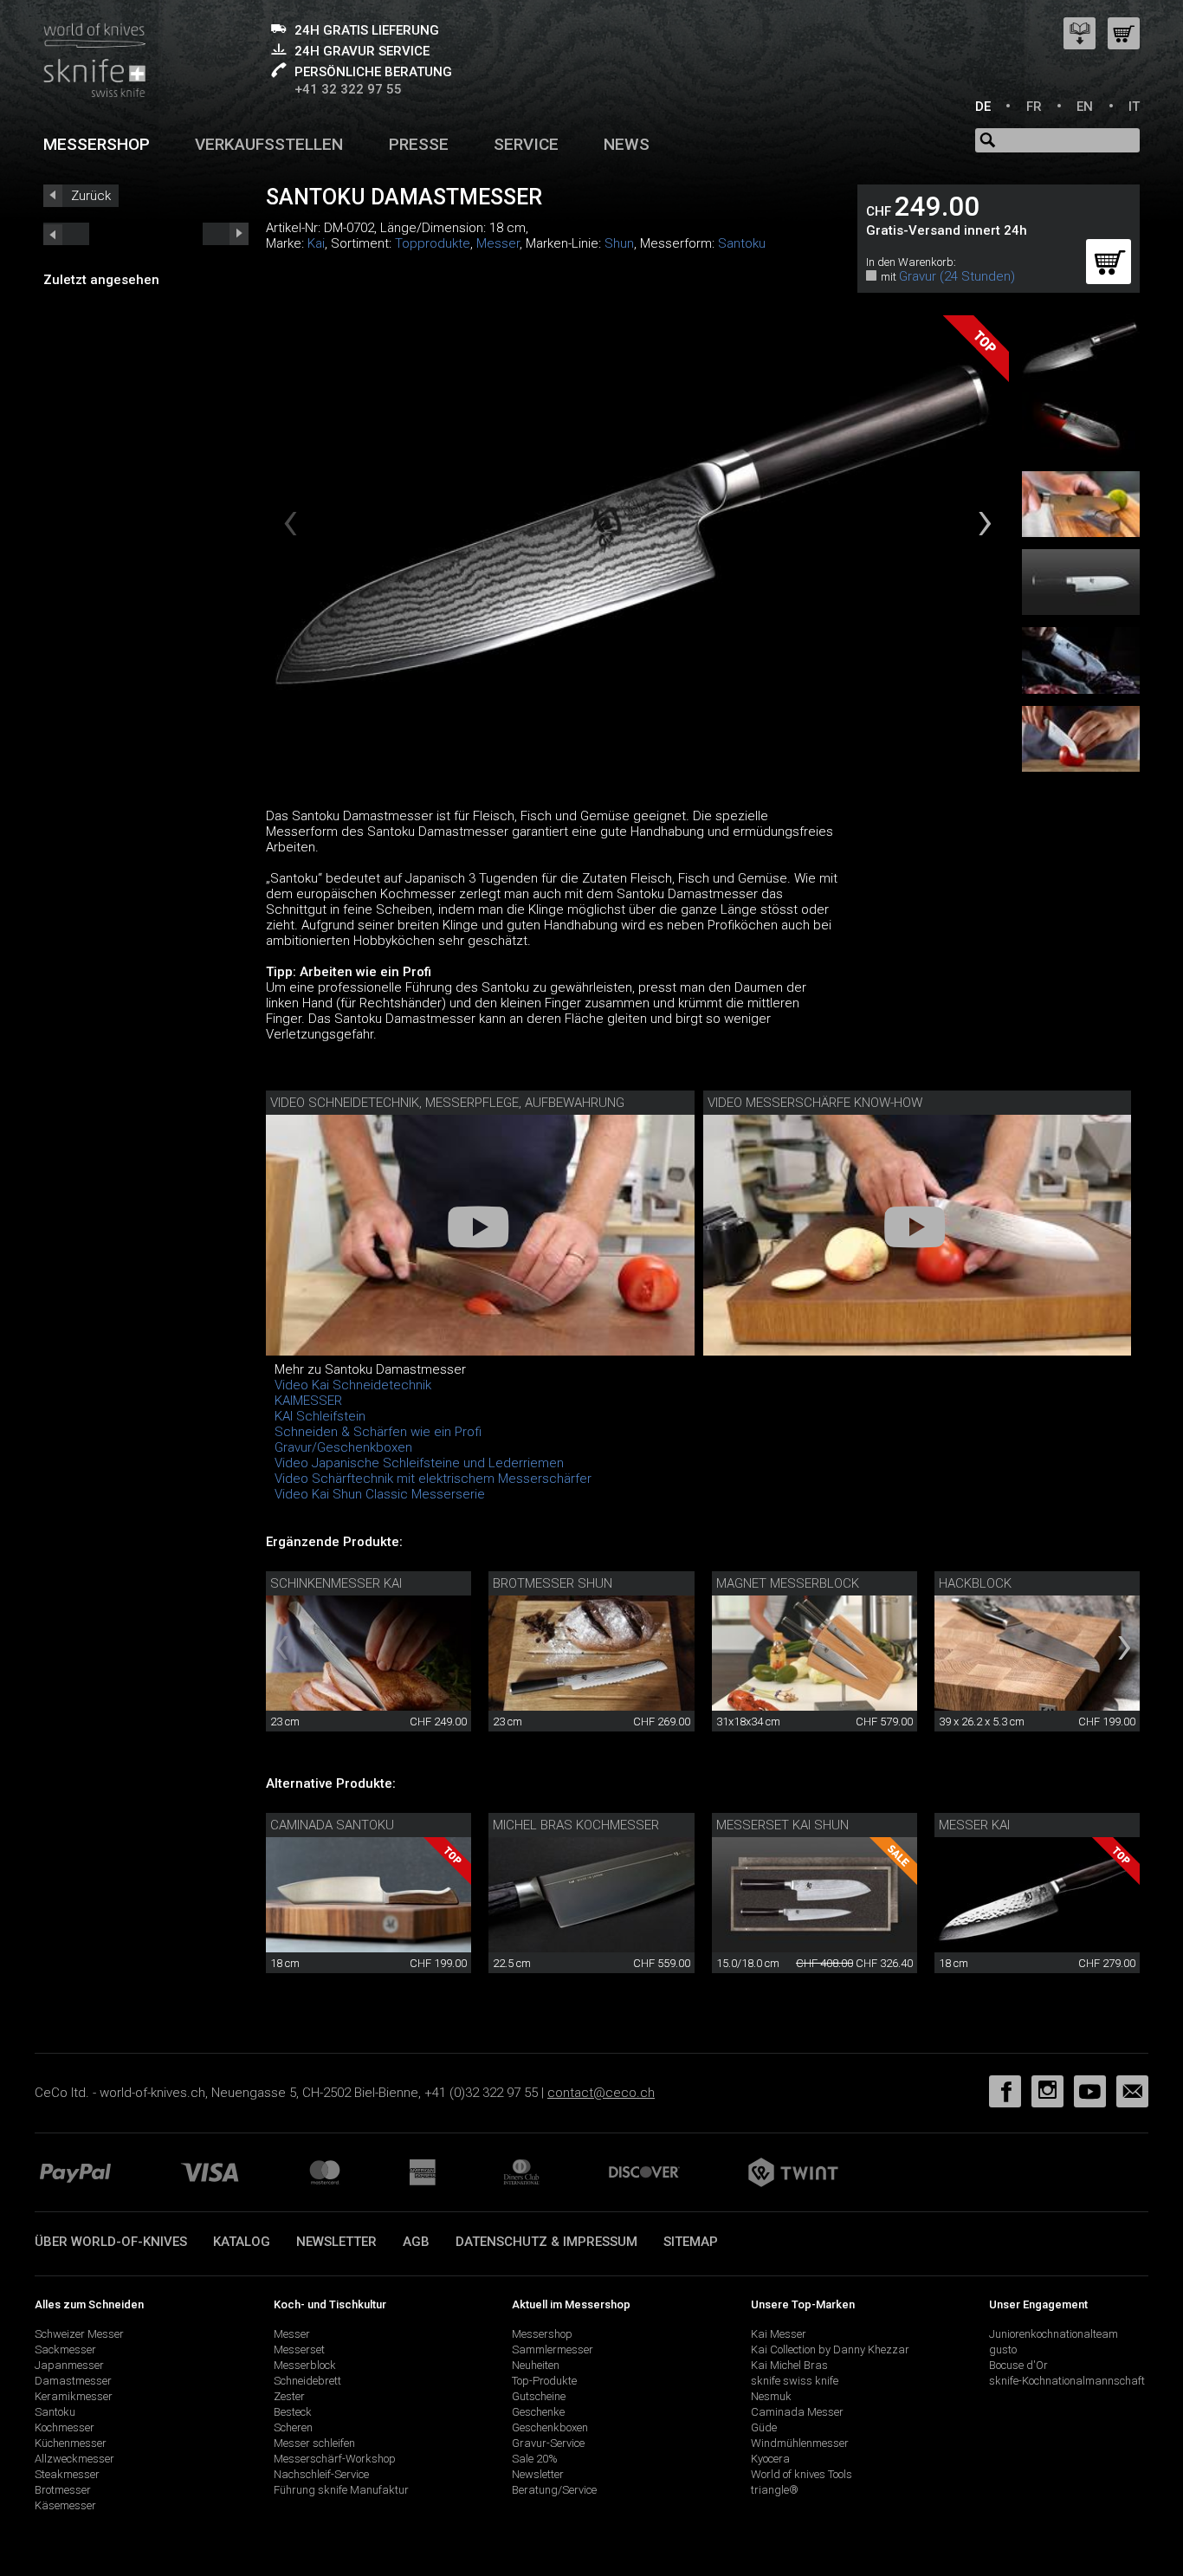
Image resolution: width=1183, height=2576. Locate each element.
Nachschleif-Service (321, 2474)
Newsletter (336, 2242)
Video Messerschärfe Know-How (815, 1103)
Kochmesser (65, 2427)
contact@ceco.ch (601, 2093)
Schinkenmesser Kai (336, 1583)
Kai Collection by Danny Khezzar (830, 2349)
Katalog (242, 2242)
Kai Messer (779, 2334)
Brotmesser (63, 2490)
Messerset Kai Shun (782, 1825)
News (627, 144)
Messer (498, 243)
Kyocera (770, 2459)
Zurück (91, 196)
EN (1085, 107)
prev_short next (226, 234)
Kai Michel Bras (789, 2365)
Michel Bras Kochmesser (576, 1825)
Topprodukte (433, 243)
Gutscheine (539, 2396)
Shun (619, 243)
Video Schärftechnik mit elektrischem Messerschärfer (433, 1479)
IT (1134, 107)
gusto (1003, 2349)
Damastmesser (73, 2381)
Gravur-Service (548, 2443)
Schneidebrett (307, 2381)
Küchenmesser (71, 2443)
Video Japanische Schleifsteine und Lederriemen (419, 1463)
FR (1034, 107)
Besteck (293, 2412)
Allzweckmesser (74, 2459)
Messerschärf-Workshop (335, 2459)
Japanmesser (69, 2365)
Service (526, 144)
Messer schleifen (314, 2443)
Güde (764, 2427)
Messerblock (305, 2365)
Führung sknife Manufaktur (341, 2490)
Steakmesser (67, 2474)
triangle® (775, 2490)
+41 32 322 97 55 (348, 89)
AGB (416, 2242)
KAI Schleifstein (320, 1416)
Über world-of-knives (111, 2242)
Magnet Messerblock (788, 1583)
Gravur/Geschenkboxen (343, 1447)
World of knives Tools (802, 2474)
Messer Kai (974, 1825)
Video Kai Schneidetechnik (353, 1385)
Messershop (97, 144)
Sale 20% (535, 2459)
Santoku (742, 243)
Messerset (299, 2349)
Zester (289, 2396)
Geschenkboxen (550, 2427)
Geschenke (538, 2412)
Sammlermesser (553, 2349)
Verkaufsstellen (269, 144)
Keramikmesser (74, 2396)
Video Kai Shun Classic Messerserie (380, 1494)
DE (983, 107)
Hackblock (975, 1583)
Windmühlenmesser (800, 2443)
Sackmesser (65, 2349)
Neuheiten (536, 2365)
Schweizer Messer (79, 2334)
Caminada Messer (797, 2412)
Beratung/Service (554, 2490)
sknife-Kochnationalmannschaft (1067, 2381)
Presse (419, 144)
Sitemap (691, 2242)
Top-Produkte (544, 2381)
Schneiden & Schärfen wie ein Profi (378, 1432)
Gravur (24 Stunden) (957, 276)
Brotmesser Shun (553, 1583)
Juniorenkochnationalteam (1054, 2334)
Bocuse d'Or (1018, 2365)
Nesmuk (771, 2396)
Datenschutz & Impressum (546, 2242)
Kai (316, 243)
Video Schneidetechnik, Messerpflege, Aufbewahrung (447, 1103)
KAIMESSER (308, 1401)
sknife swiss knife (795, 2381)
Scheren (293, 2427)
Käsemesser (65, 2505)
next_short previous (66, 234)
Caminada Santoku (332, 1825)
